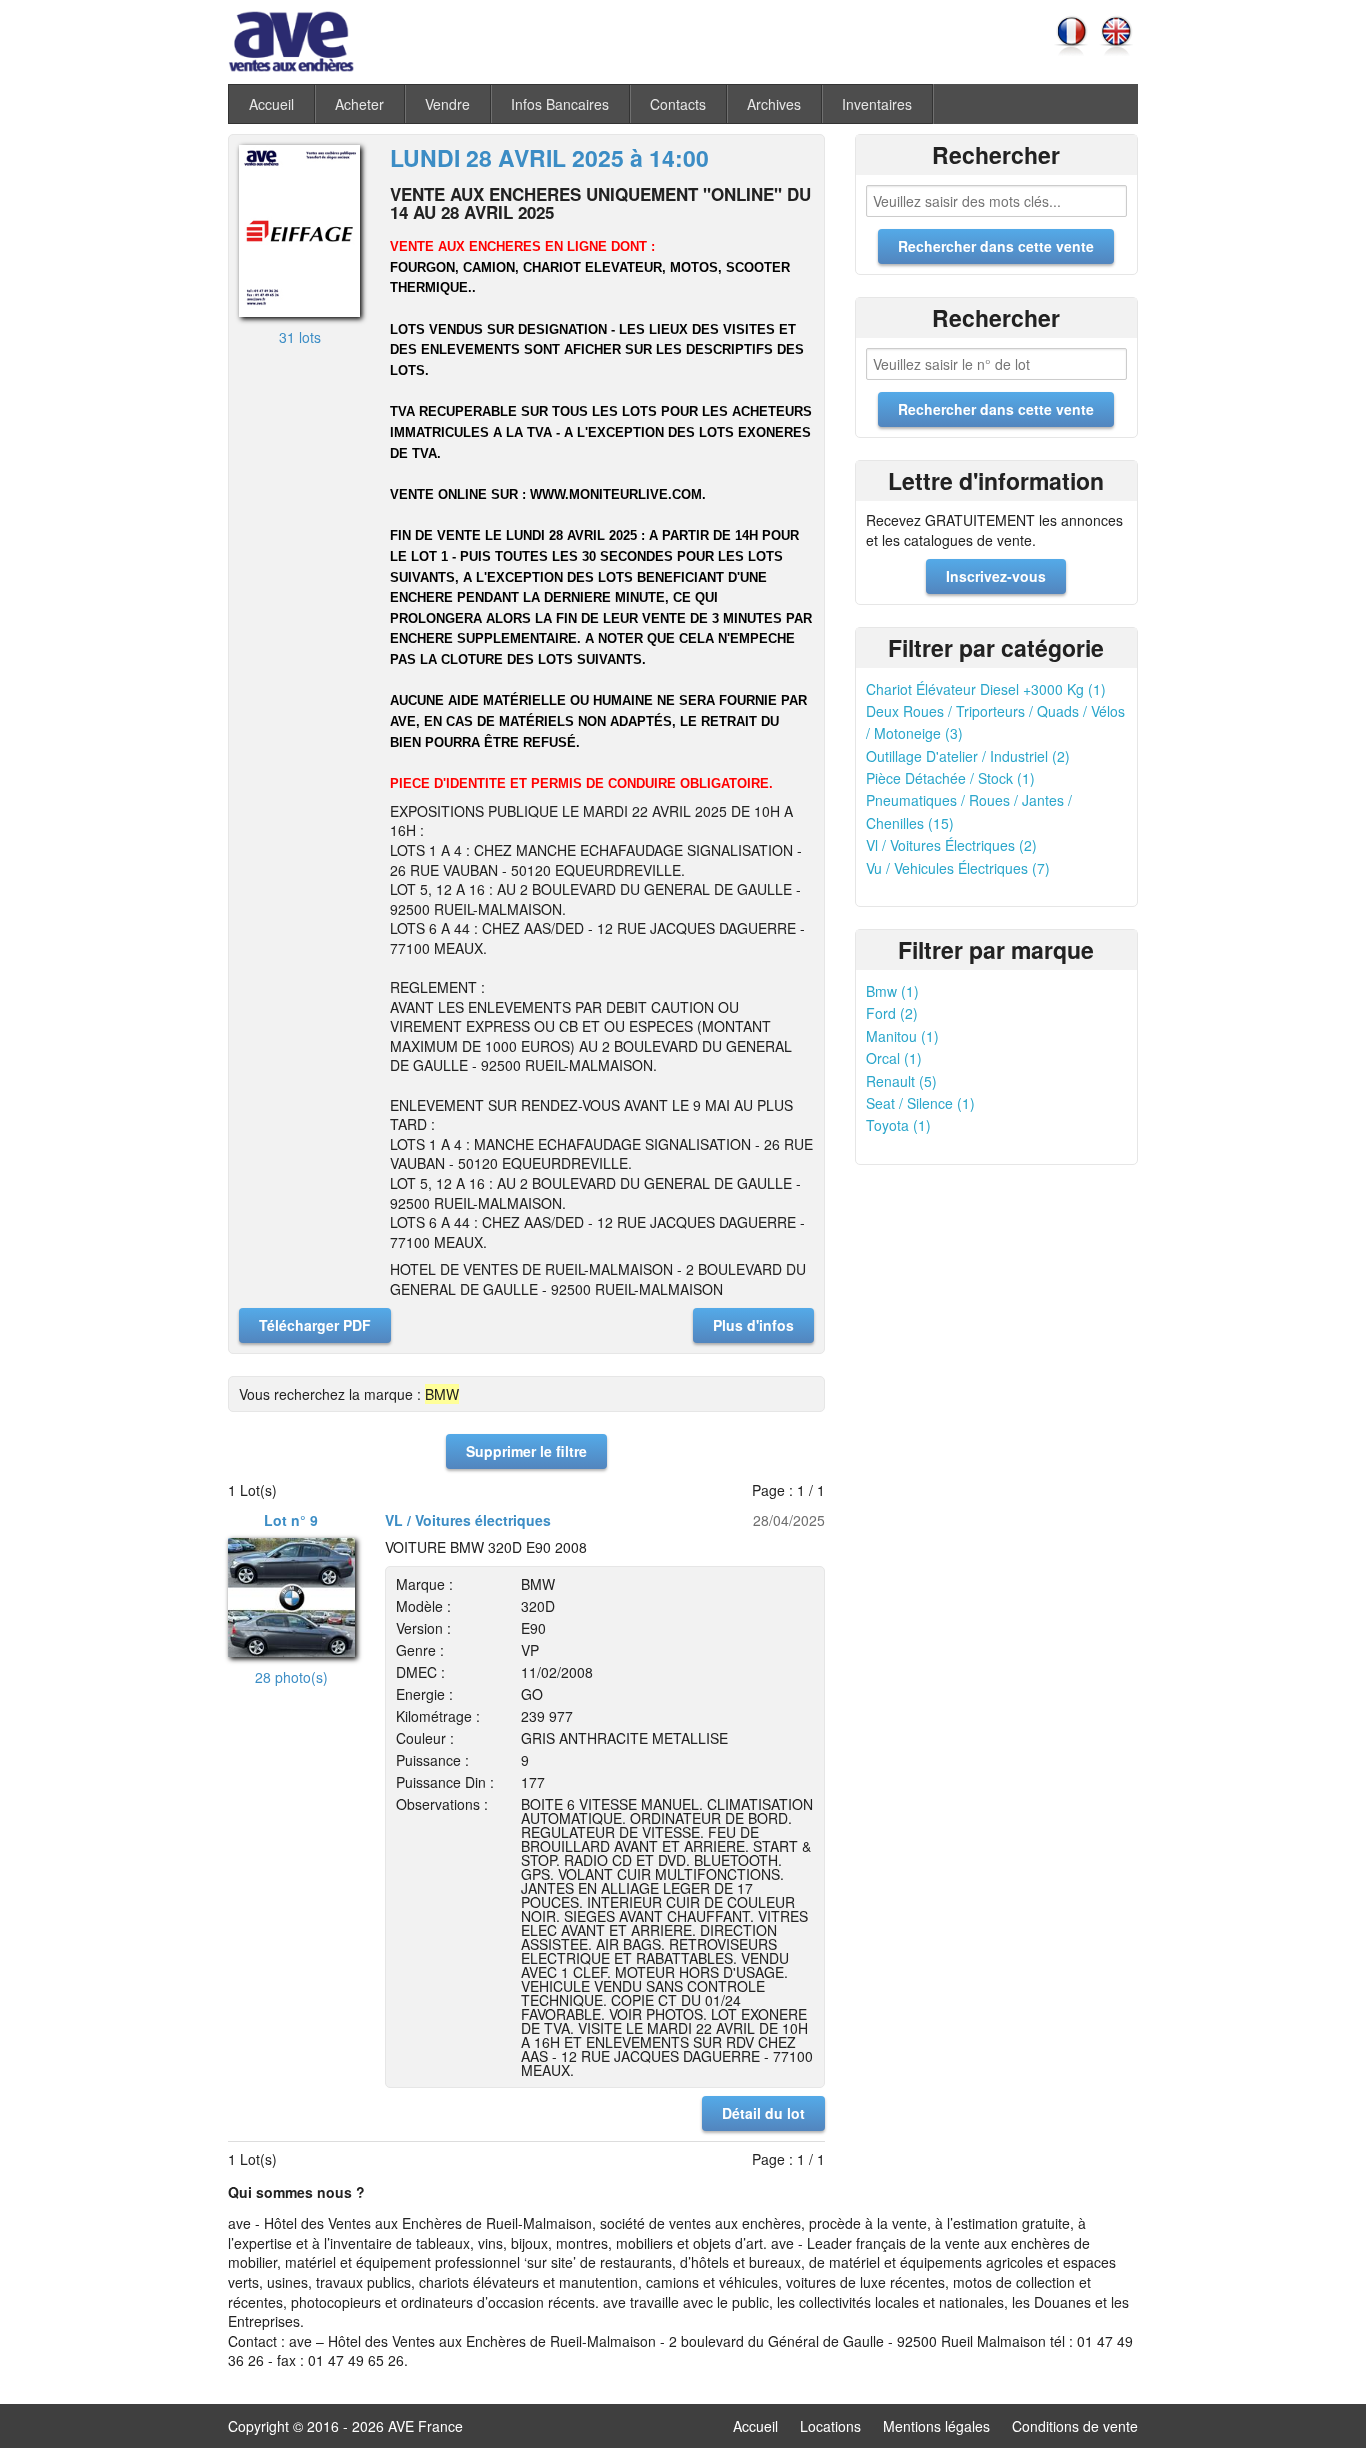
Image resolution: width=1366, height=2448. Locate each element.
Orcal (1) (894, 1058)
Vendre (447, 104)
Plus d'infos (753, 1325)
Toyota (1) (898, 1125)
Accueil (271, 104)
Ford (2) (892, 1013)
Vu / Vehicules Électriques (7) (958, 868)
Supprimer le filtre (526, 1451)
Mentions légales (936, 2426)
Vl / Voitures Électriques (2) (951, 845)
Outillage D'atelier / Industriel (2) (968, 756)
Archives (774, 104)
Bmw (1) (892, 991)
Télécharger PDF (315, 1325)
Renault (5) (901, 1081)
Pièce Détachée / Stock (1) (950, 778)
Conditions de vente (1075, 2426)
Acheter (359, 104)
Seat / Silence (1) (920, 1103)
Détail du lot (763, 2113)
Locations (830, 2426)
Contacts (678, 104)
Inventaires (877, 104)
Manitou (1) (902, 1036)
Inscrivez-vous (996, 576)
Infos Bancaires (560, 104)
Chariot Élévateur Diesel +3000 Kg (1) (986, 689)
